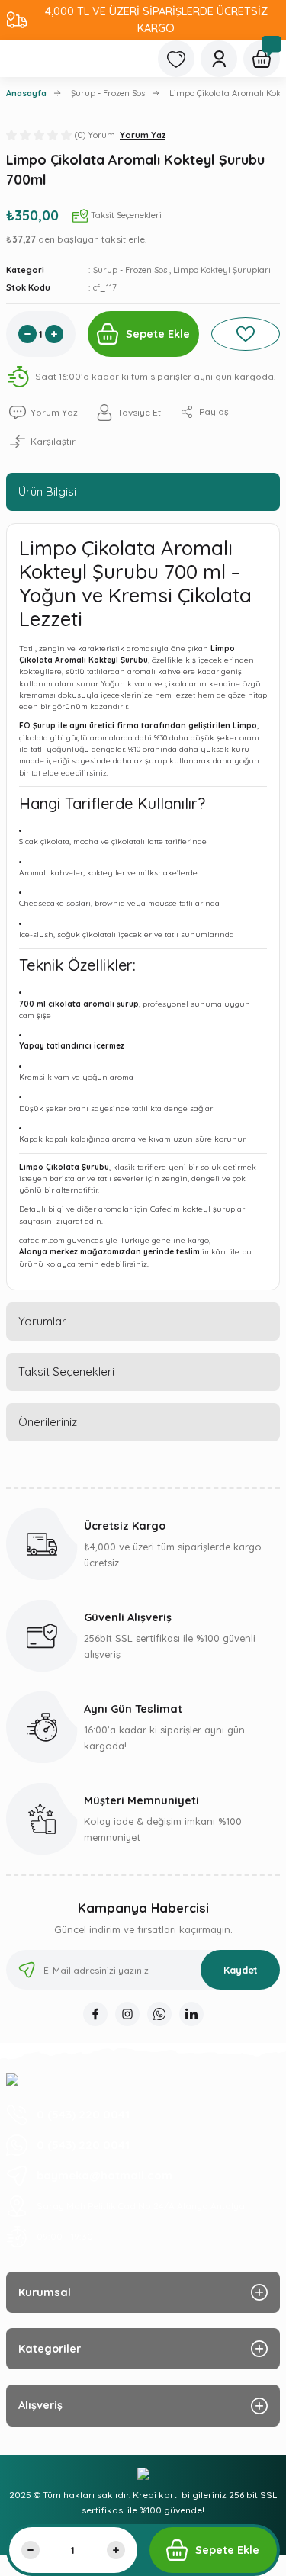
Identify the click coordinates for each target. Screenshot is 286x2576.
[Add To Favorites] (246, 334)
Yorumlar (42, 1321)
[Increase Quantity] (54, 334)
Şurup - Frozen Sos (130, 270)
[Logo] (12, 2079)
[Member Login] (219, 59)
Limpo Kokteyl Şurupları (222, 270)
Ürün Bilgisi (47, 491)
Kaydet (241, 1970)
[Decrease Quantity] (27, 334)
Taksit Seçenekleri (66, 1372)
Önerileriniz (48, 1422)
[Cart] (262, 59)
